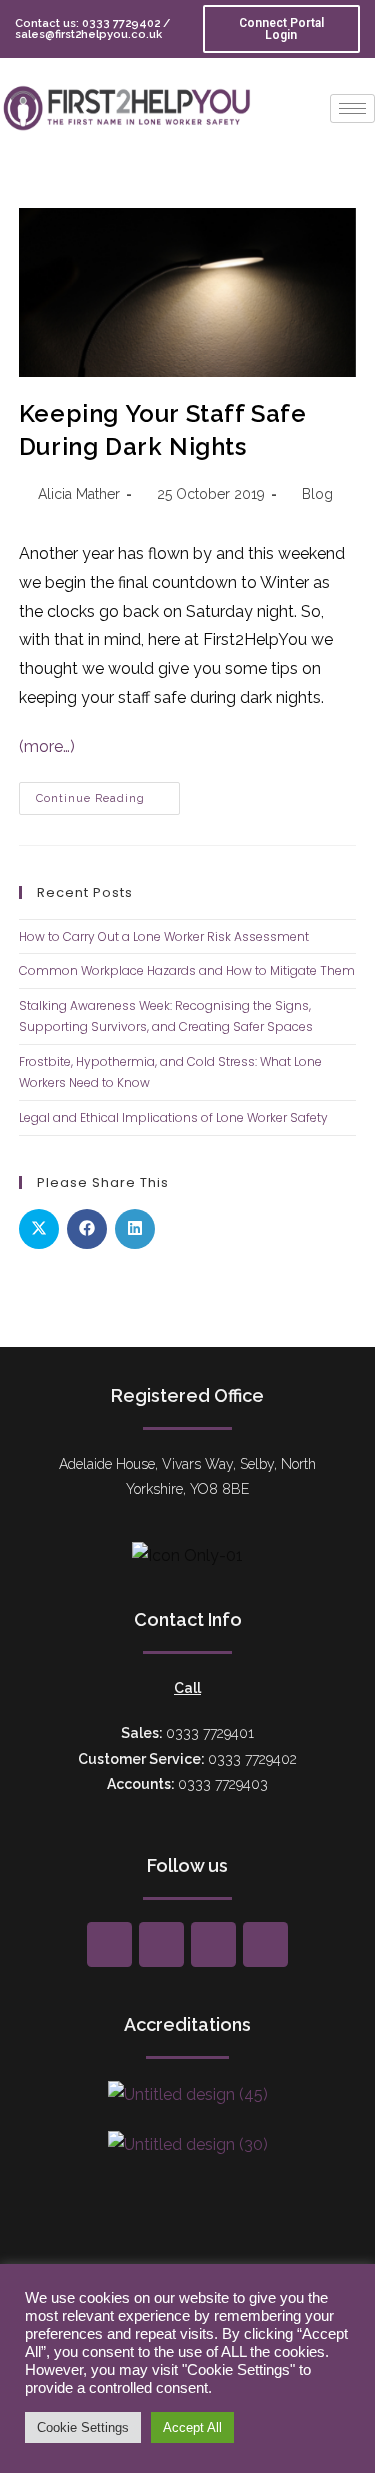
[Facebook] (109, 1944)
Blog (317, 494)
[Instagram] (213, 1944)
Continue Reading (108, 793)
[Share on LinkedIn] (135, 1229)
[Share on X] (39, 1229)
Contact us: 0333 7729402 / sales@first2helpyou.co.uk (92, 28)
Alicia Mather (79, 494)
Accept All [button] (192, 2427)
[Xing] (161, 1944)
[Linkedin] (265, 1944)
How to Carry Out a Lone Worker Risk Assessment (164, 936)
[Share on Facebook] (87, 1229)
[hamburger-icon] (352, 108)
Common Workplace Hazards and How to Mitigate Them (187, 970)
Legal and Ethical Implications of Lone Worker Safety (173, 1117)
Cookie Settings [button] (83, 2427)
